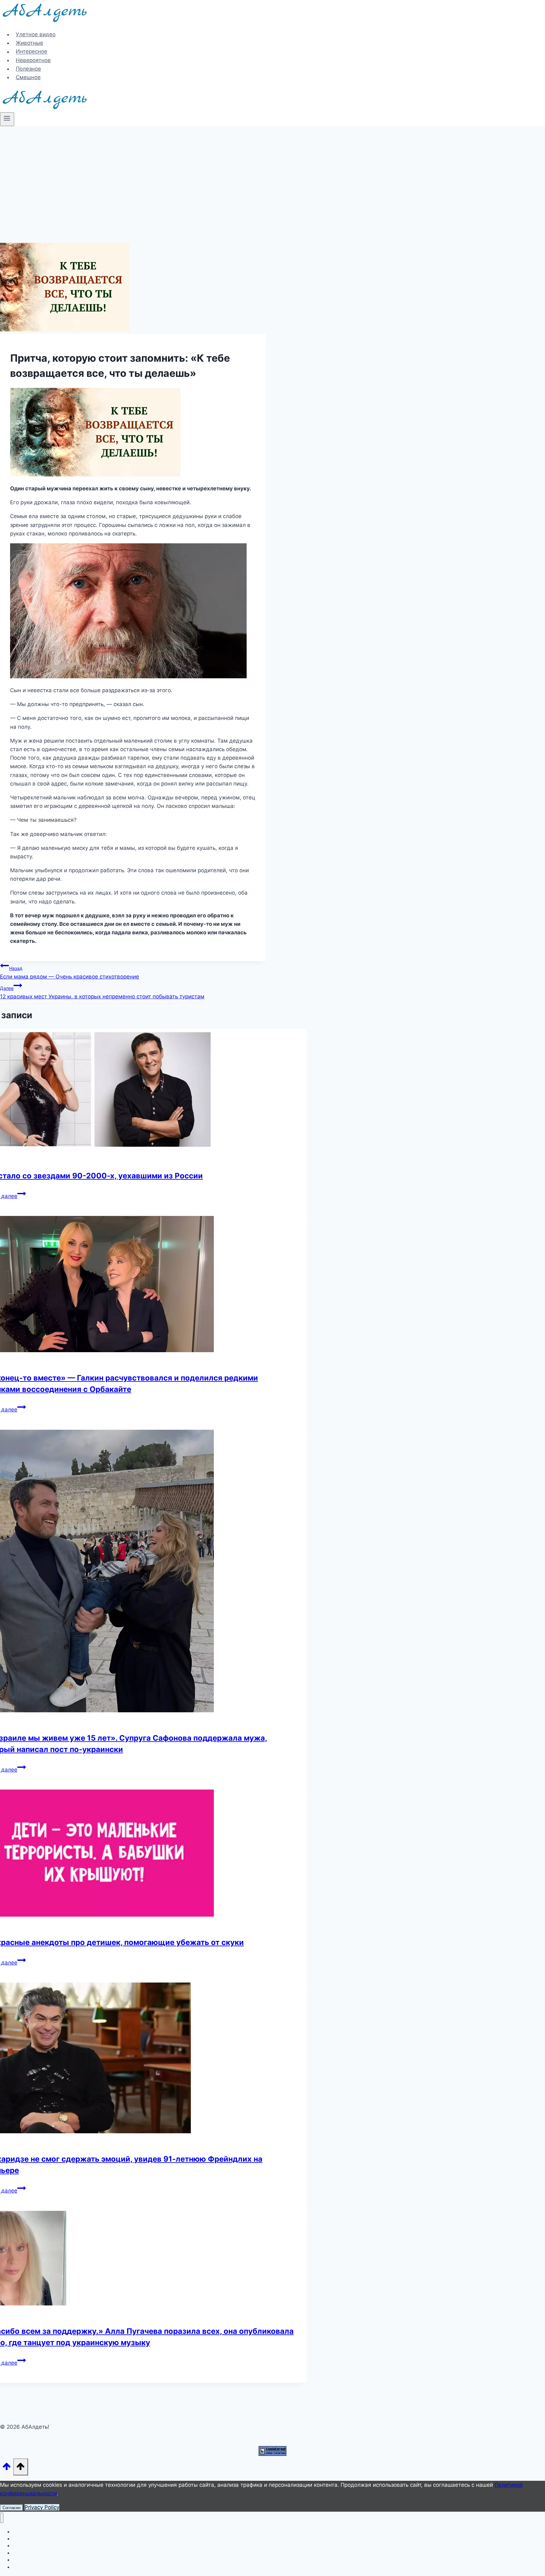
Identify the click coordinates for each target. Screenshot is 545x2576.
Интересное (32, 52)
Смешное (28, 77)
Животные (29, 43)
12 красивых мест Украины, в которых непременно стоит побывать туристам (102, 993)
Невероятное (33, 60)
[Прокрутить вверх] (7, 2468)
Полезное (28, 69)
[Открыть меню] (7, 119)
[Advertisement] (272, 173)
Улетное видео (36, 34)
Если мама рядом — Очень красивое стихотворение (70, 973)
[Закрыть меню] (2, 2518)
